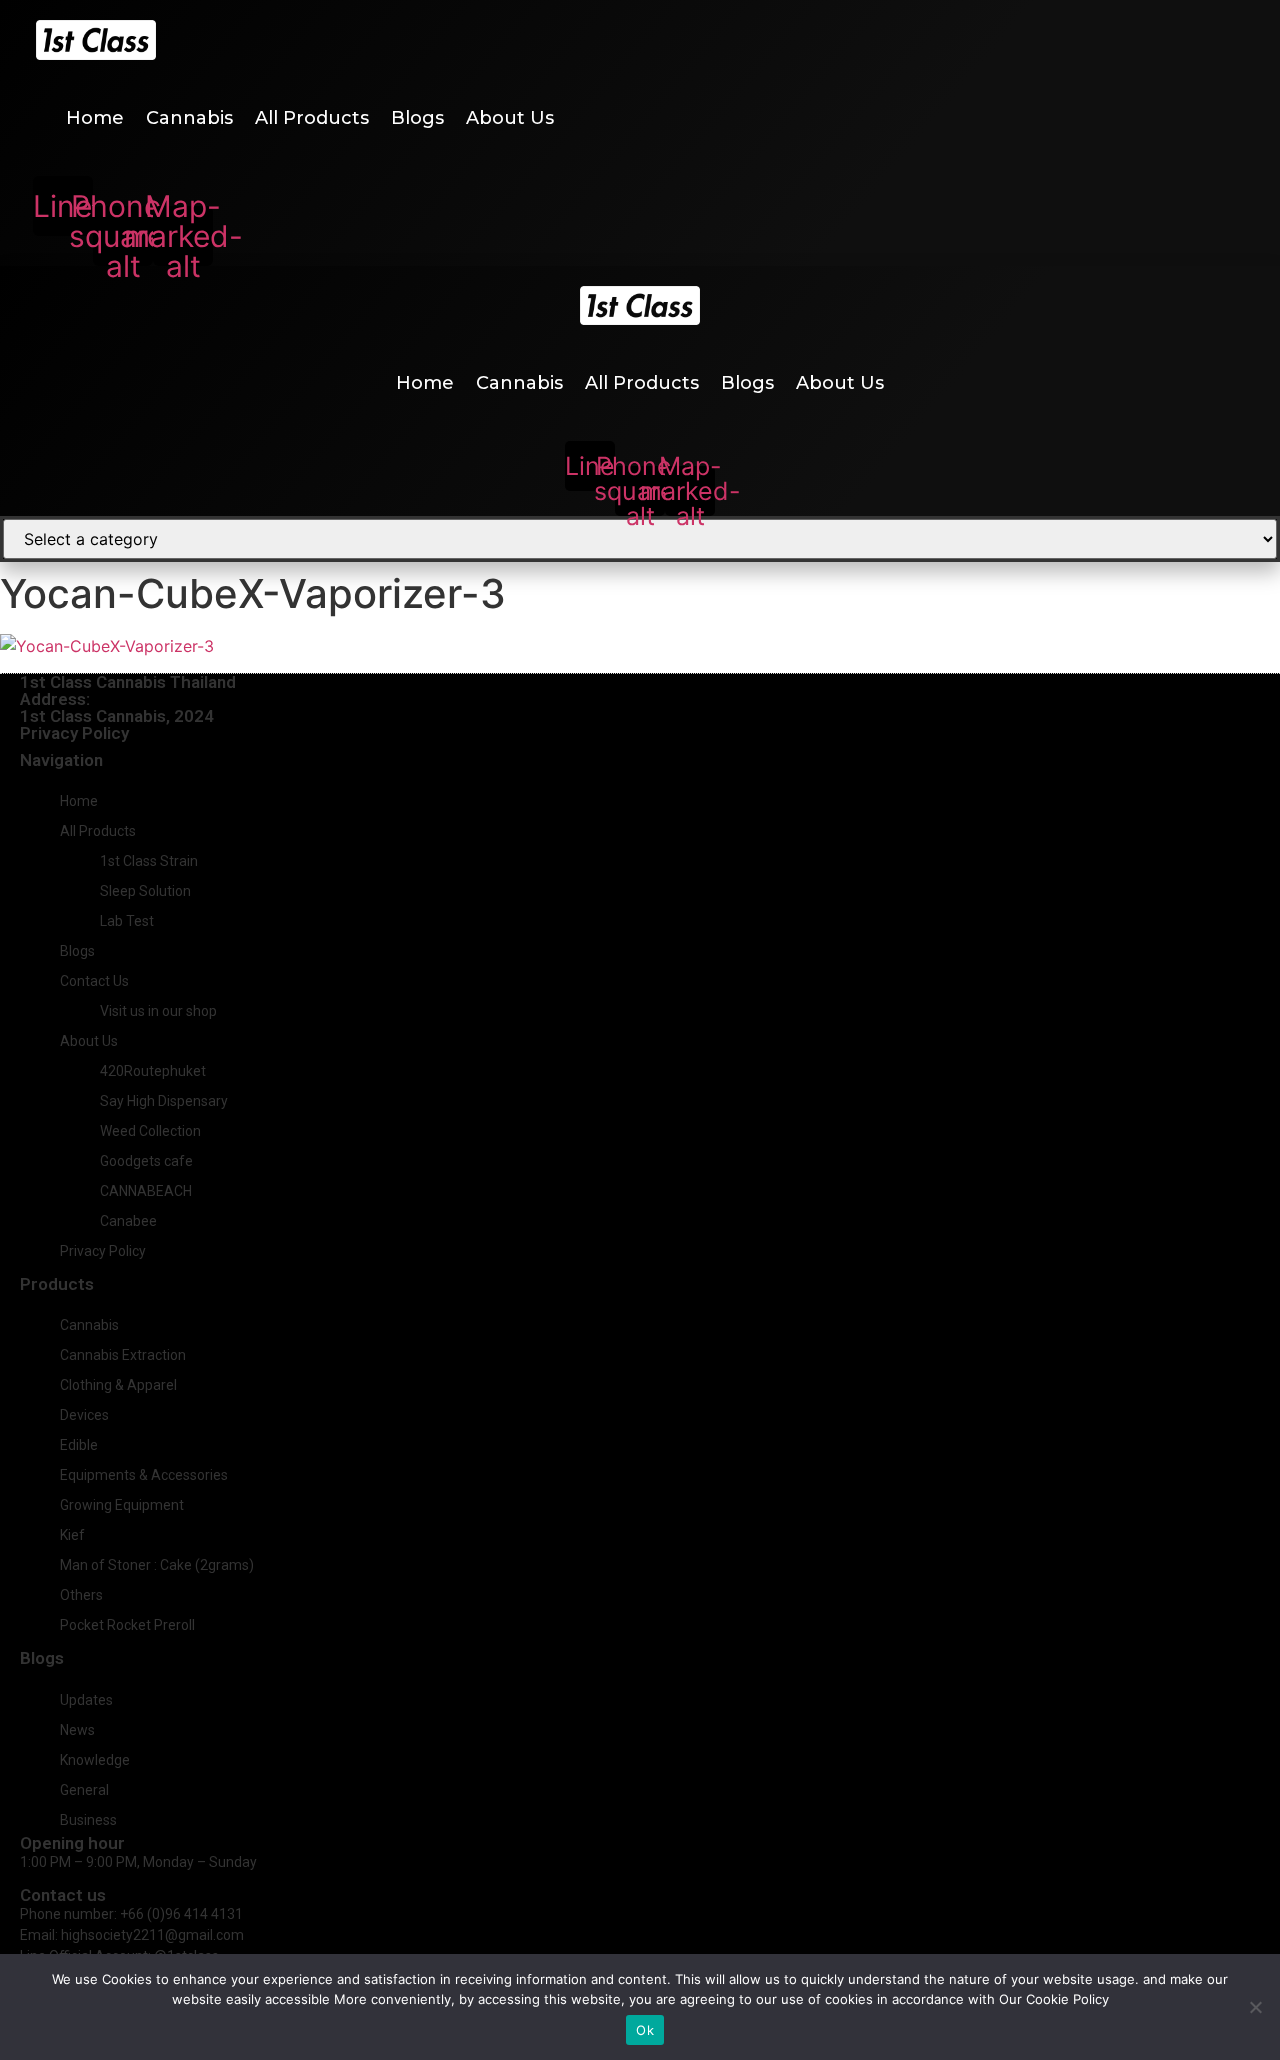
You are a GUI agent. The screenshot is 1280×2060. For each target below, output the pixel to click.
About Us (510, 118)
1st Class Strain (149, 861)
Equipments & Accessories (144, 1475)
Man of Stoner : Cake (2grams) (157, 1565)
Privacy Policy (74, 733)
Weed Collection (150, 1131)
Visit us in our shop (158, 1011)
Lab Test (127, 921)
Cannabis (189, 118)
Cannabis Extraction (123, 1355)
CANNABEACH (146, 1191)
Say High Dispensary (164, 1101)
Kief (72, 1535)
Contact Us (94, 981)
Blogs (417, 118)
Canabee (128, 1221)
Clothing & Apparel (118, 1385)
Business (88, 1820)
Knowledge (95, 1760)
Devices (84, 1415)
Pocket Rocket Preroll (127, 1625)
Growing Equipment (122, 1505)
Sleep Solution (145, 891)
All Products (312, 118)
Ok (645, 2030)
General (84, 1790)
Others (81, 1595)
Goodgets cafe (146, 1161)
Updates (86, 1700)
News (77, 1730)
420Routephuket (153, 1071)
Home (95, 118)
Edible (79, 1445)
